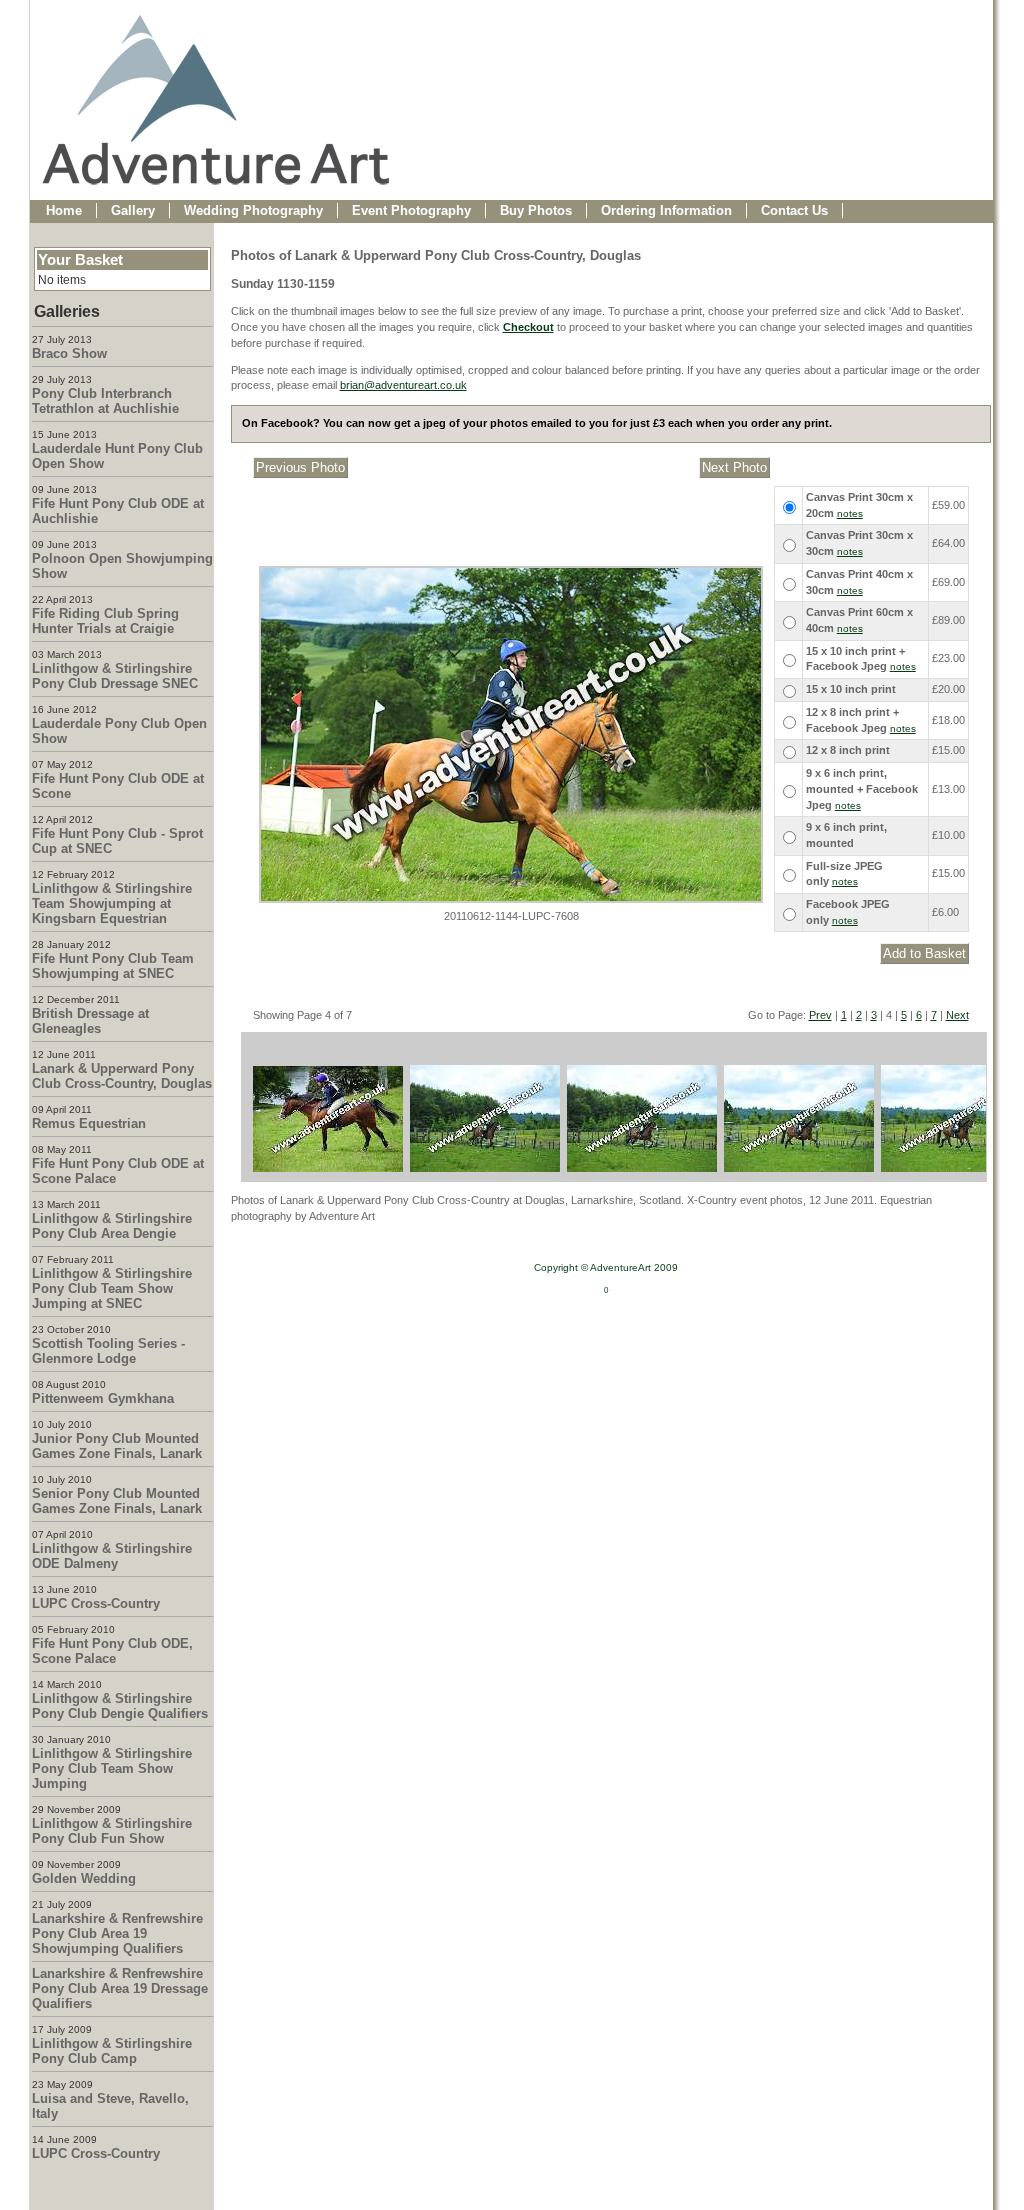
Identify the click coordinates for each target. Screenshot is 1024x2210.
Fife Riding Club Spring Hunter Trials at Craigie (105, 621)
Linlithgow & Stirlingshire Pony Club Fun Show (112, 1831)
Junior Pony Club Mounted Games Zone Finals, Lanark (117, 1446)
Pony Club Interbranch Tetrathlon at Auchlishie (105, 401)
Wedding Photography (253, 210)
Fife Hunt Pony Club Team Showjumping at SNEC (113, 966)
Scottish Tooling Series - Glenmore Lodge (108, 1351)
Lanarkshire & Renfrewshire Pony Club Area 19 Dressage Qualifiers (120, 1988)
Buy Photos (536, 210)
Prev (820, 1015)
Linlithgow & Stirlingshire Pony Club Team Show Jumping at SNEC (112, 1288)
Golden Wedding (84, 1878)
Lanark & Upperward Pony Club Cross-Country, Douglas (122, 1076)
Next (957, 1015)
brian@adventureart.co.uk (403, 385)
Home (64, 210)
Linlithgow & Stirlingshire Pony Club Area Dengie (112, 1226)
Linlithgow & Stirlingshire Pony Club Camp (112, 2051)
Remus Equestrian (89, 1123)
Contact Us (794, 210)
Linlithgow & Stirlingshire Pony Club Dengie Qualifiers (120, 1706)
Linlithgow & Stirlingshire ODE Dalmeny (112, 1556)
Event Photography (411, 210)
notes (850, 513)
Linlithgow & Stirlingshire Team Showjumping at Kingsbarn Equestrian (112, 903)
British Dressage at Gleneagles (90, 1021)
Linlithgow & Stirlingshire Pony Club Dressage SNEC (115, 676)
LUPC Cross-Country (96, 1603)
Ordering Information (666, 210)
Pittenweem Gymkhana (103, 1398)
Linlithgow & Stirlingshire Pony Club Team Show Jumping (112, 1768)
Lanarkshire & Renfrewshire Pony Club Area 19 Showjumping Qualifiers (117, 1933)
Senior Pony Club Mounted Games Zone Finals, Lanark (117, 1501)
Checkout (528, 327)
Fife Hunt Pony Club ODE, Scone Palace (112, 1651)
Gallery (133, 210)
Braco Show (69, 353)
